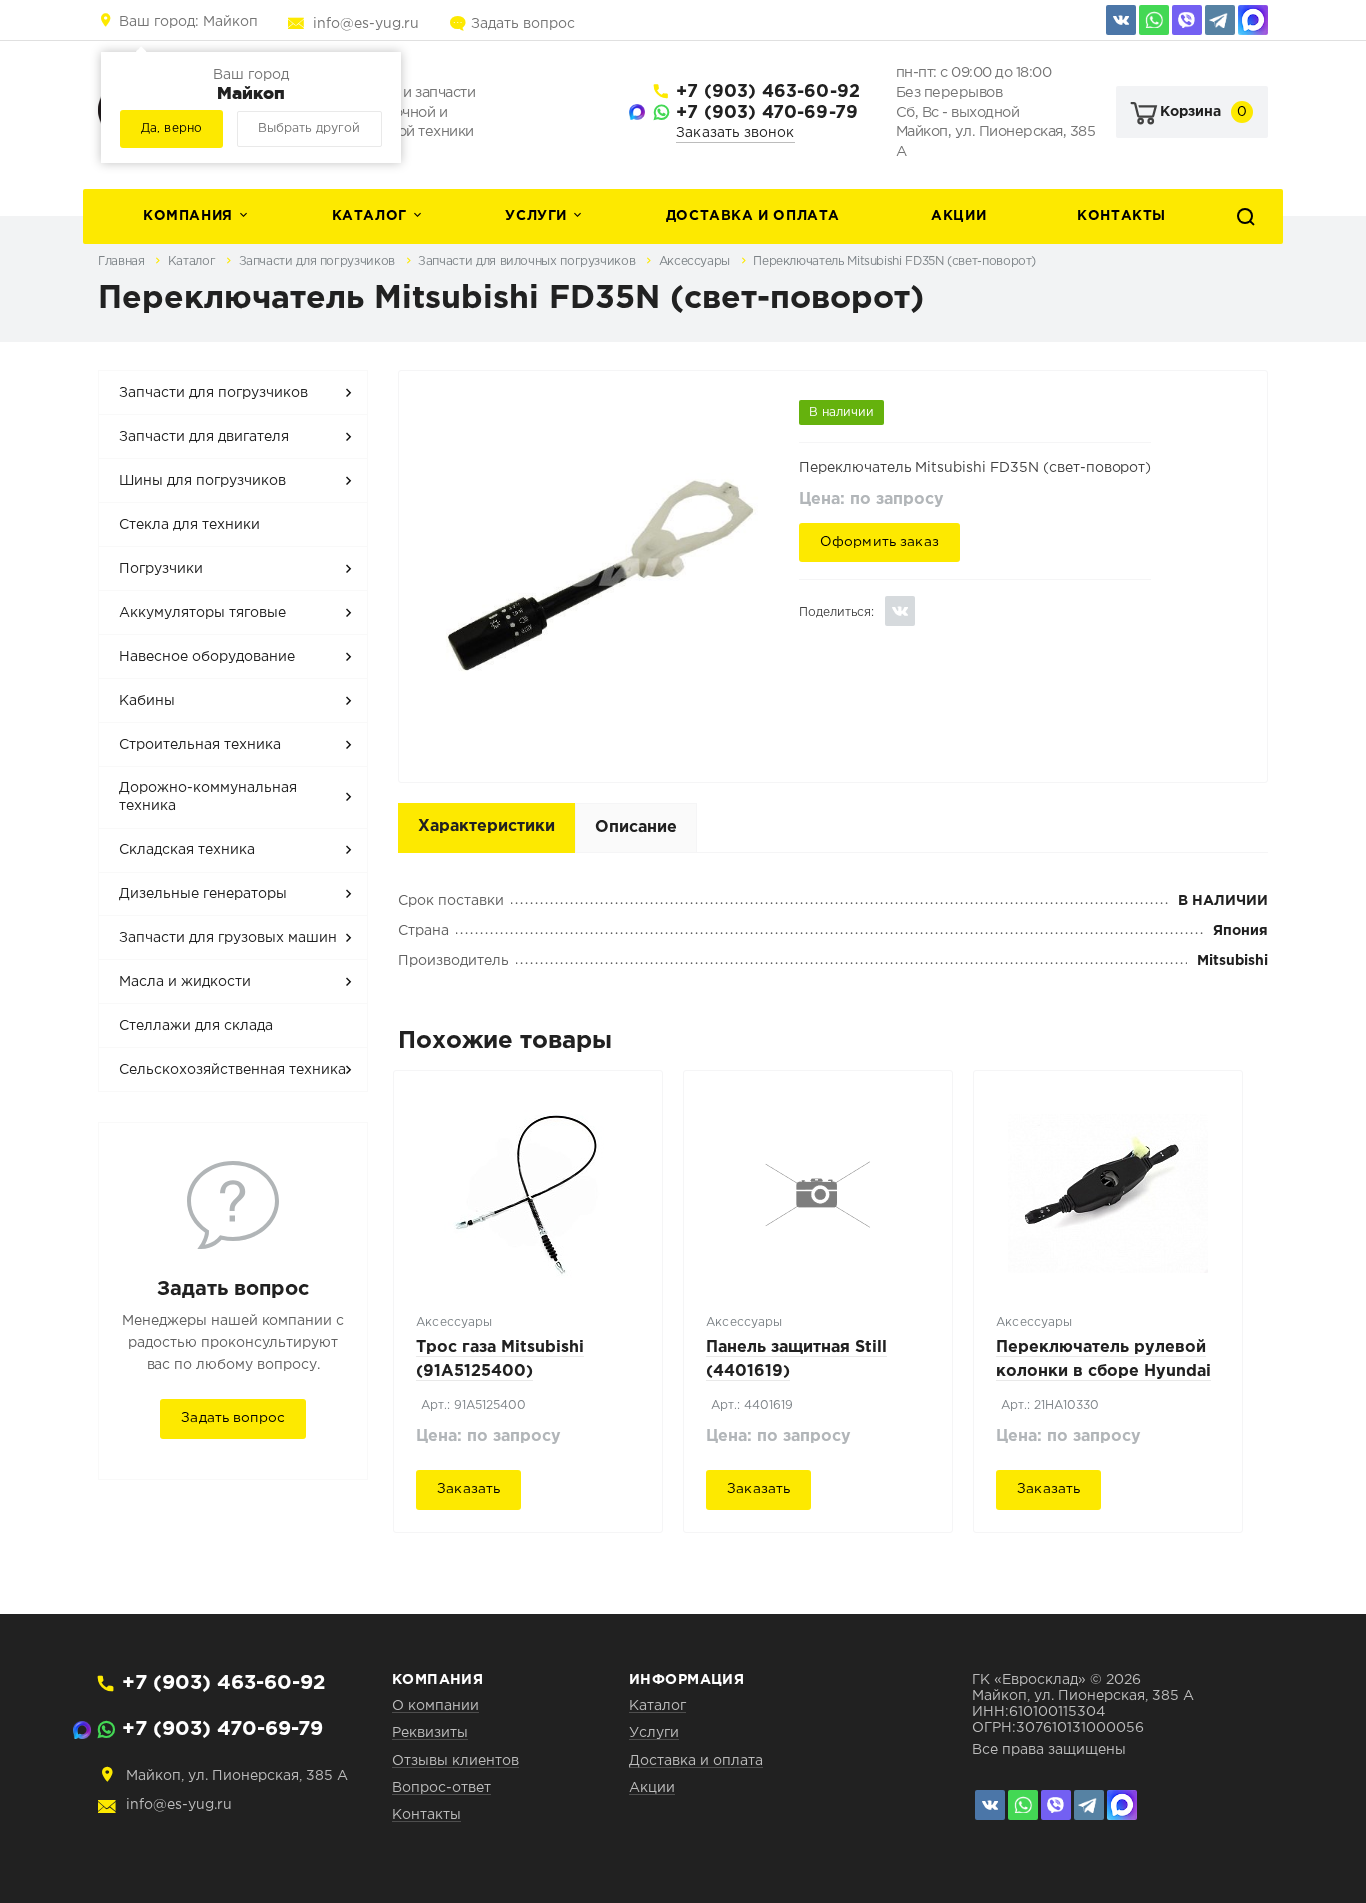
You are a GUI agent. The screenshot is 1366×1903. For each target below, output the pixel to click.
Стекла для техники (189, 525)
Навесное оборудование (207, 657)
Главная (123, 261)
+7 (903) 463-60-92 (768, 92)
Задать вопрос (523, 24)
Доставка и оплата (753, 216)
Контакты (1121, 216)
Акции (958, 216)
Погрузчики (161, 569)
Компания (188, 216)
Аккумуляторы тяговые (202, 613)
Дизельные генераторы (203, 894)
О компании (435, 1706)
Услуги (536, 216)
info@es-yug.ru (366, 24)
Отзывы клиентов (455, 1761)
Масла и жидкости (185, 982)
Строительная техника (200, 745)
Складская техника (187, 850)
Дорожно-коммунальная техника (208, 797)
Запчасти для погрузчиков (319, 261)
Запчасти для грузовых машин (228, 938)
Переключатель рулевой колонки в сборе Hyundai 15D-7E (1103, 1371)
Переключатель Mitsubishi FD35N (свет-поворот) (894, 261)
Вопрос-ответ (441, 1788)
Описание (636, 827)
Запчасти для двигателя (204, 437)
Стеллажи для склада (196, 1026)
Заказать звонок (735, 133)
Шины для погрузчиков (202, 481)
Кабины (147, 701)
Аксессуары (696, 261)
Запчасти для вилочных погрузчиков (528, 261)
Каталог (369, 216)
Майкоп (188, 22)
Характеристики (486, 826)
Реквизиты (430, 1733)
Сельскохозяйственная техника (232, 1070)
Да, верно (171, 128)
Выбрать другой (309, 128)
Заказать (468, 1489)
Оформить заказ (879, 542)
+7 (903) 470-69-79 (767, 113)
